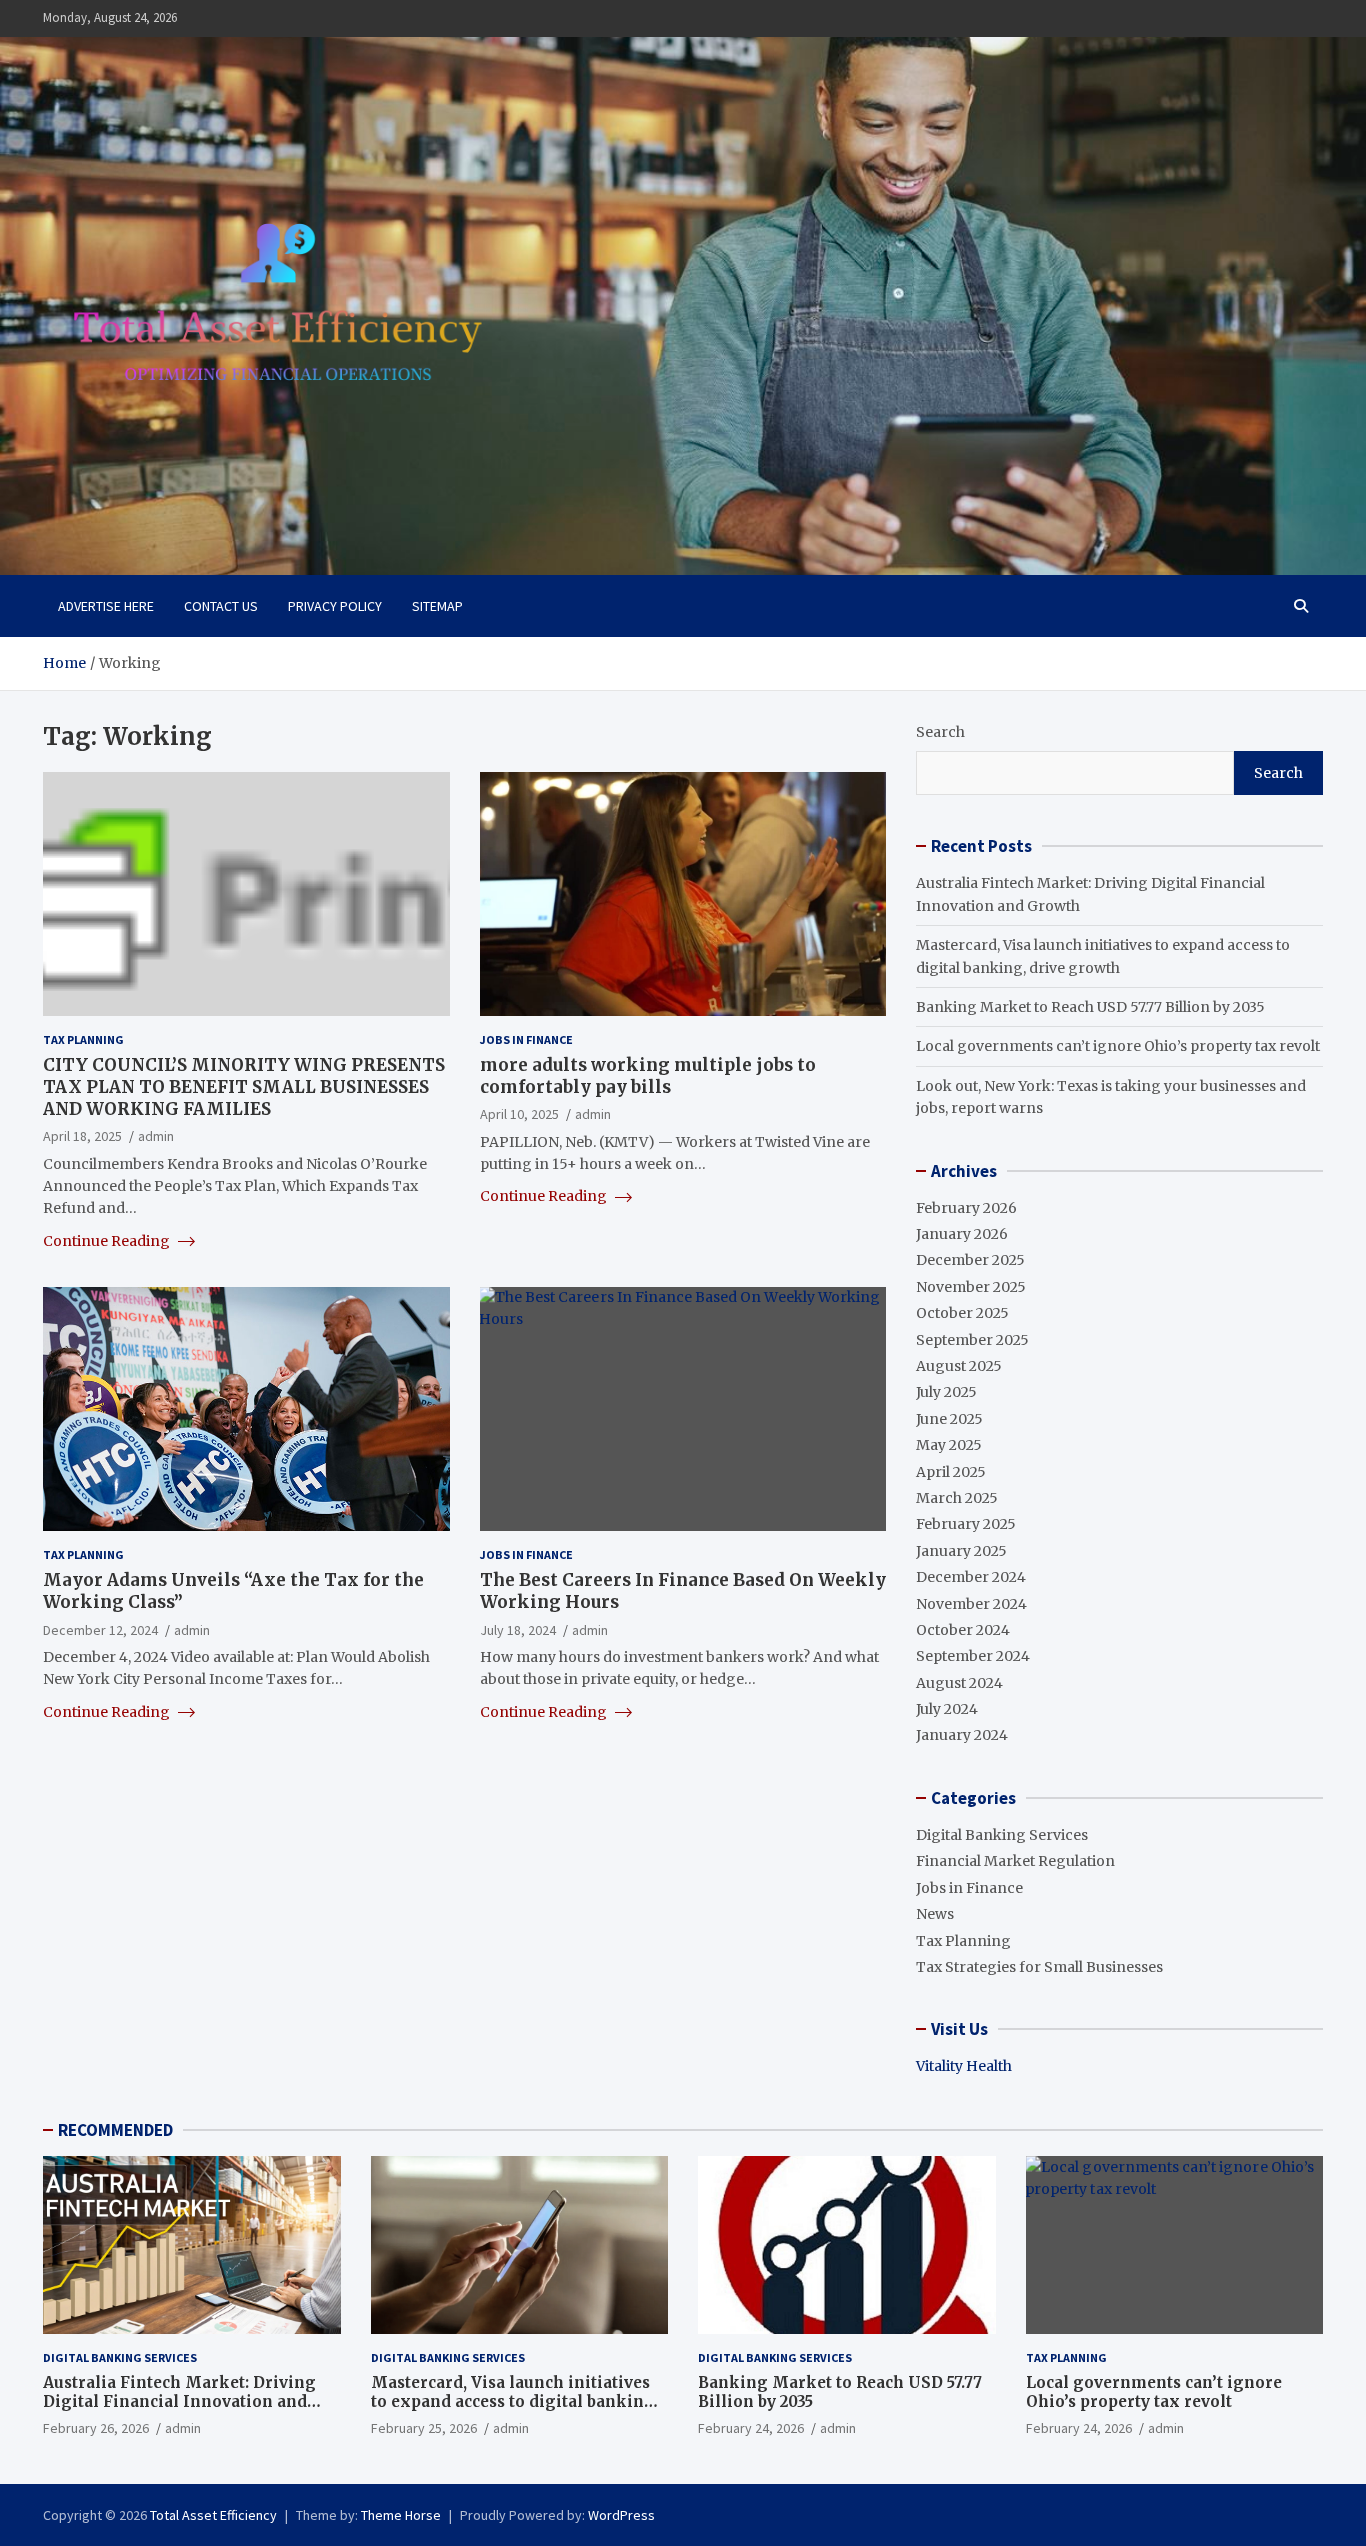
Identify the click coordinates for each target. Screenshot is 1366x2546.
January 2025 (961, 1551)
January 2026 (962, 1234)
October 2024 (963, 1630)
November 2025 (971, 1287)
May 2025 (949, 1445)
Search (940, 732)
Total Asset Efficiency (213, 2515)
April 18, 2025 (82, 1136)
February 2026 (966, 1208)
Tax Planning (83, 1039)
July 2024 (947, 1709)
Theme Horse (401, 2515)
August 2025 (959, 1366)
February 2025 (966, 1524)
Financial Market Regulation (1015, 1861)
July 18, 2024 (518, 1630)
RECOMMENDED (115, 2130)
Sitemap (437, 606)
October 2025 (962, 1313)
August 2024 (959, 1683)
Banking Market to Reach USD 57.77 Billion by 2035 (1090, 1007)
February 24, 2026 (751, 2428)
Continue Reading (108, 1241)
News (935, 1914)
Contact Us (221, 606)
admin (156, 1136)
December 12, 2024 (100, 1630)
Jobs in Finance (526, 1039)
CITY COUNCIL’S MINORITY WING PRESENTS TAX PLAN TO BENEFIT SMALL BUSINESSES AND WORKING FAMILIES (244, 1087)
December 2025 (970, 1260)
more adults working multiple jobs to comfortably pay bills (648, 1076)
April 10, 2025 (519, 1114)
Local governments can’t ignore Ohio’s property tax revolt (1118, 1046)
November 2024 (971, 1604)
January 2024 (962, 1735)
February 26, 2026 (96, 2428)
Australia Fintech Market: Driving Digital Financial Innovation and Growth (179, 2402)
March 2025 (957, 1498)
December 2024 (971, 1577)
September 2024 (973, 1656)
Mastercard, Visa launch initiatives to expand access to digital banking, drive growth (515, 2402)
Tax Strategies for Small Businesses (1039, 1967)
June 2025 (949, 1419)
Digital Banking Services (1002, 1835)
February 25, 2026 (424, 2428)
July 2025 (946, 1392)
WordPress (621, 2515)
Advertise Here (106, 606)
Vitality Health (964, 2066)
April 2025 (951, 1472)
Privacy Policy (335, 606)
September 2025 (972, 1340)
